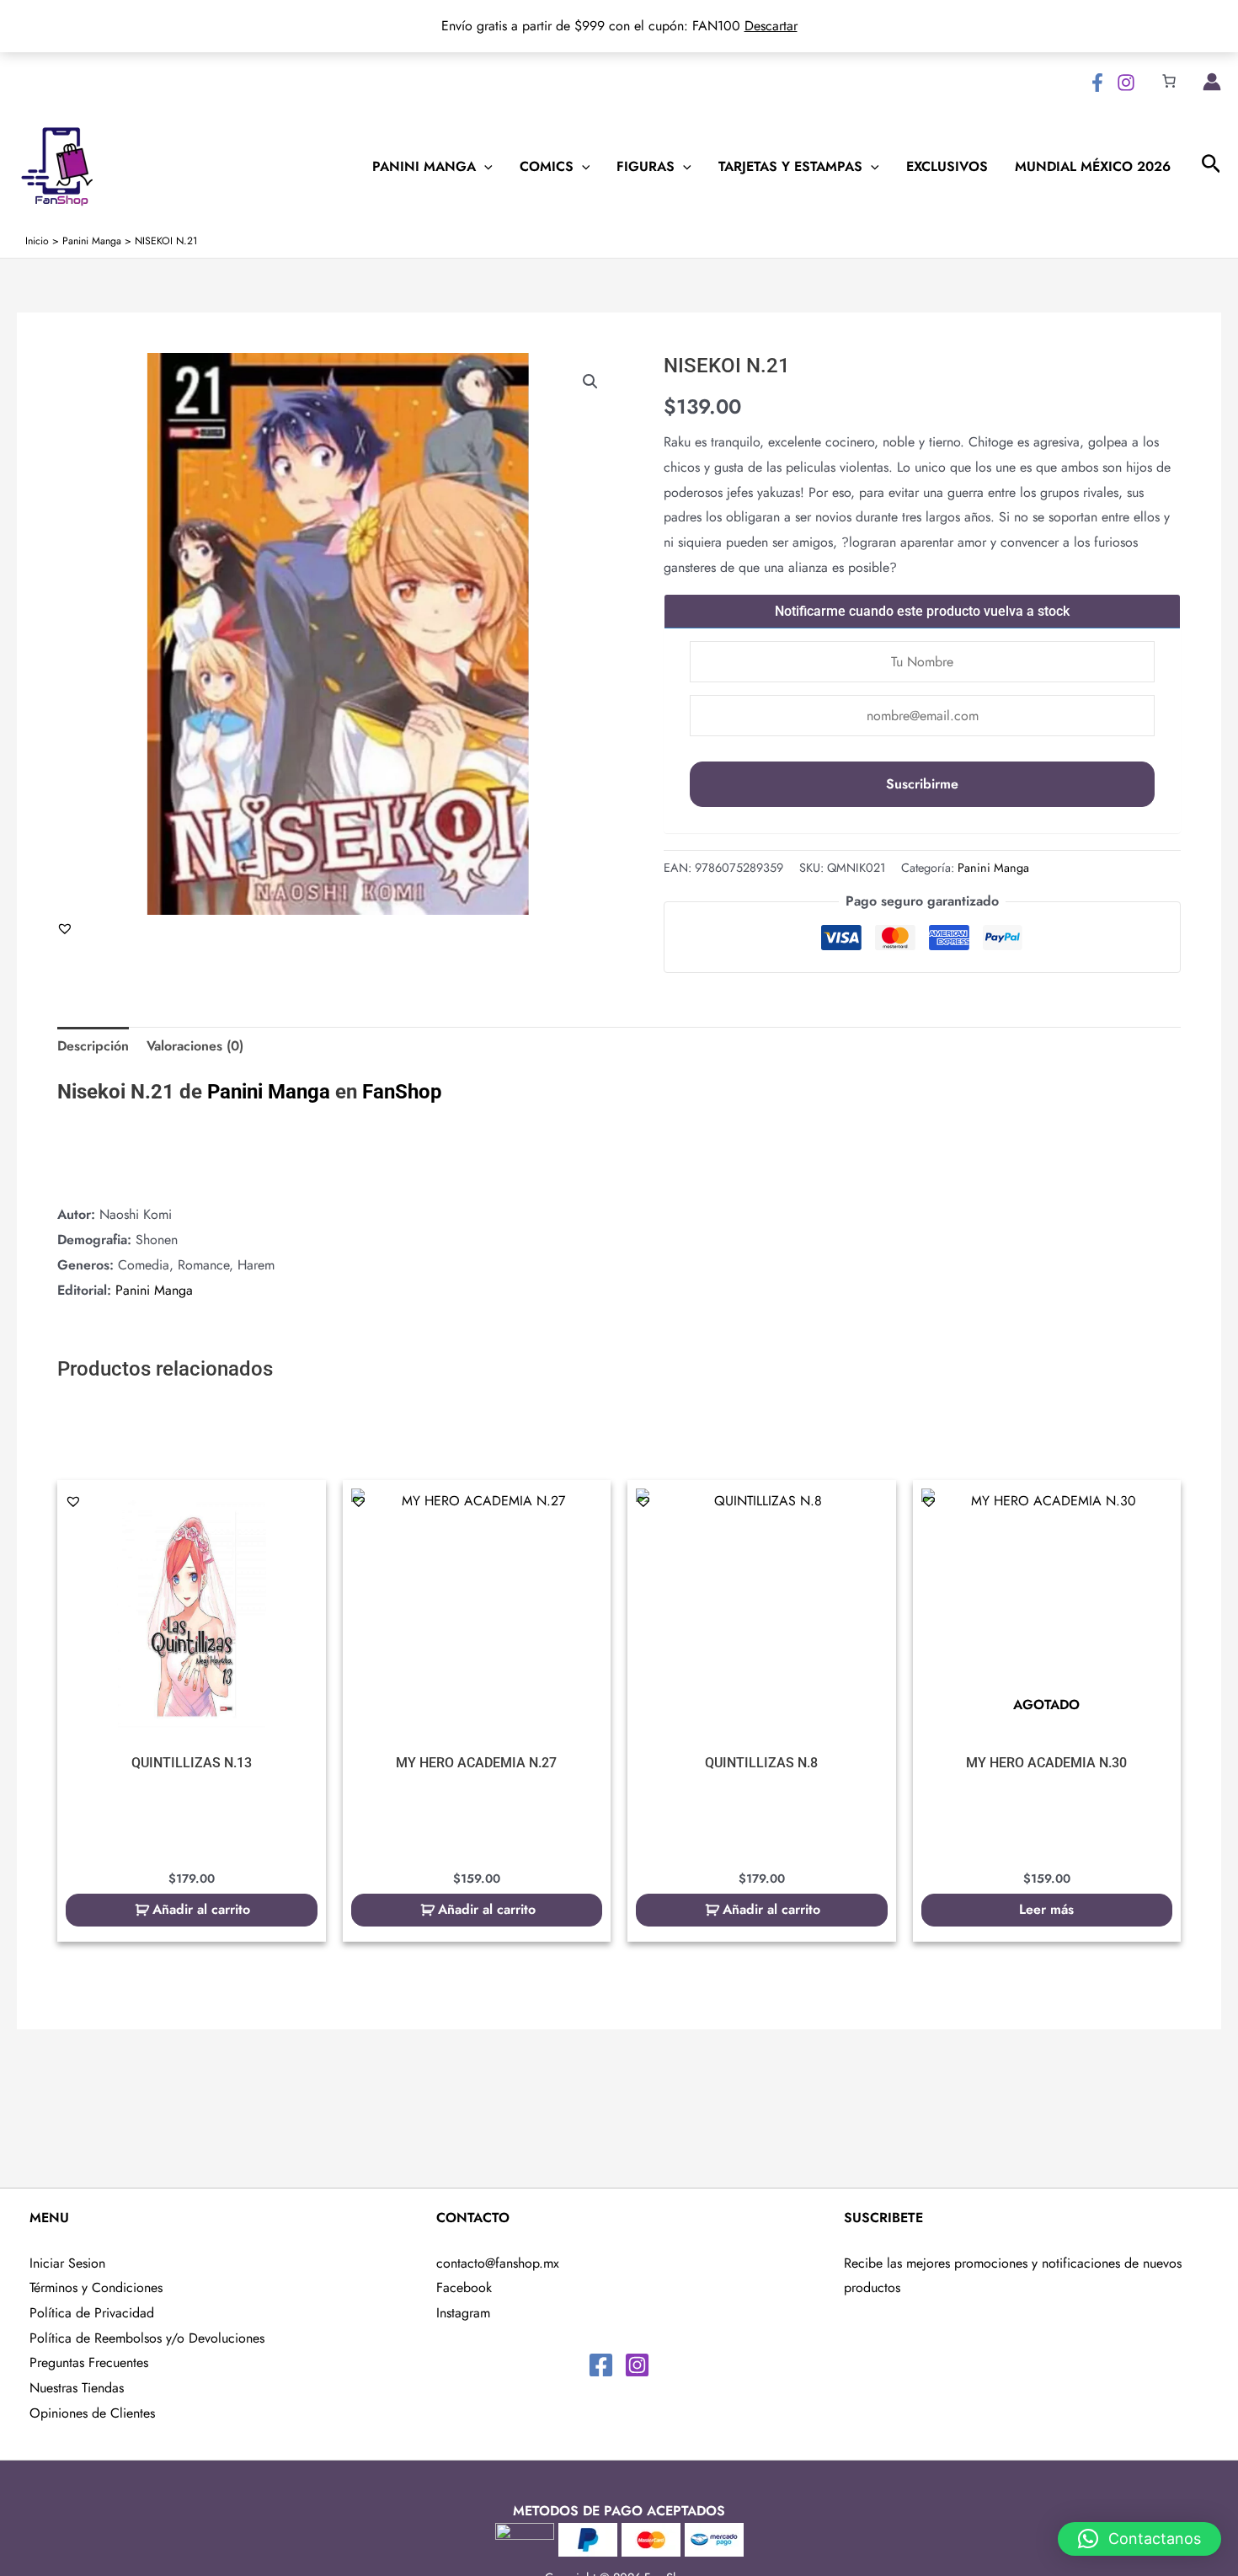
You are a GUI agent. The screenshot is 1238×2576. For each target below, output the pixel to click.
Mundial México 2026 (1093, 167)
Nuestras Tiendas (77, 2388)
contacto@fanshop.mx (498, 2263)
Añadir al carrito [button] (201, 1909)
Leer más (1046, 1909)
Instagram (463, 2313)
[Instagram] (1126, 83)
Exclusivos (947, 167)
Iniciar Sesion (67, 2263)
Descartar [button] (771, 26)
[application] (484, 167)
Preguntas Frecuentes (89, 2362)
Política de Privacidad (92, 2313)
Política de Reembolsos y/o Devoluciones (147, 2338)
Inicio (37, 241)
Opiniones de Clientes (92, 2413)
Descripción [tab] (93, 1046)
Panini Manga (424, 167)
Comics (547, 167)
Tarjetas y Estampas (790, 167)
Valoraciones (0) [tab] (195, 1046)
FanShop (402, 1092)
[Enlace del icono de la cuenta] (1212, 82)
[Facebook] (1097, 83)
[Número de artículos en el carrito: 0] (1169, 81)
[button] (590, 382)
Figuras (646, 167)
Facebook (464, 2287)
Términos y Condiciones (96, 2287)
